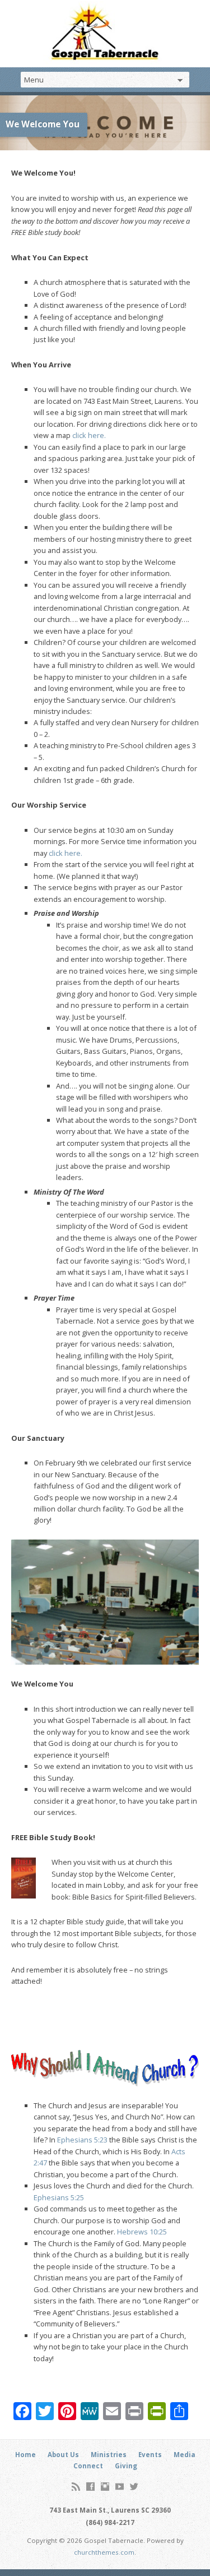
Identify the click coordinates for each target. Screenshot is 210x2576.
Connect (88, 2466)
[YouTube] (120, 2487)
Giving (126, 2466)
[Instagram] (105, 2487)
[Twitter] (134, 2487)
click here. (89, 435)
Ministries (109, 2455)
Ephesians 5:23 (82, 2140)
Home (25, 2455)
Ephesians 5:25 (59, 2197)
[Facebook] (90, 2487)
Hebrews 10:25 (142, 2232)
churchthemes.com (104, 2552)
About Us (63, 2455)
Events (150, 2455)
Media (185, 2455)
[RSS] (76, 2487)
